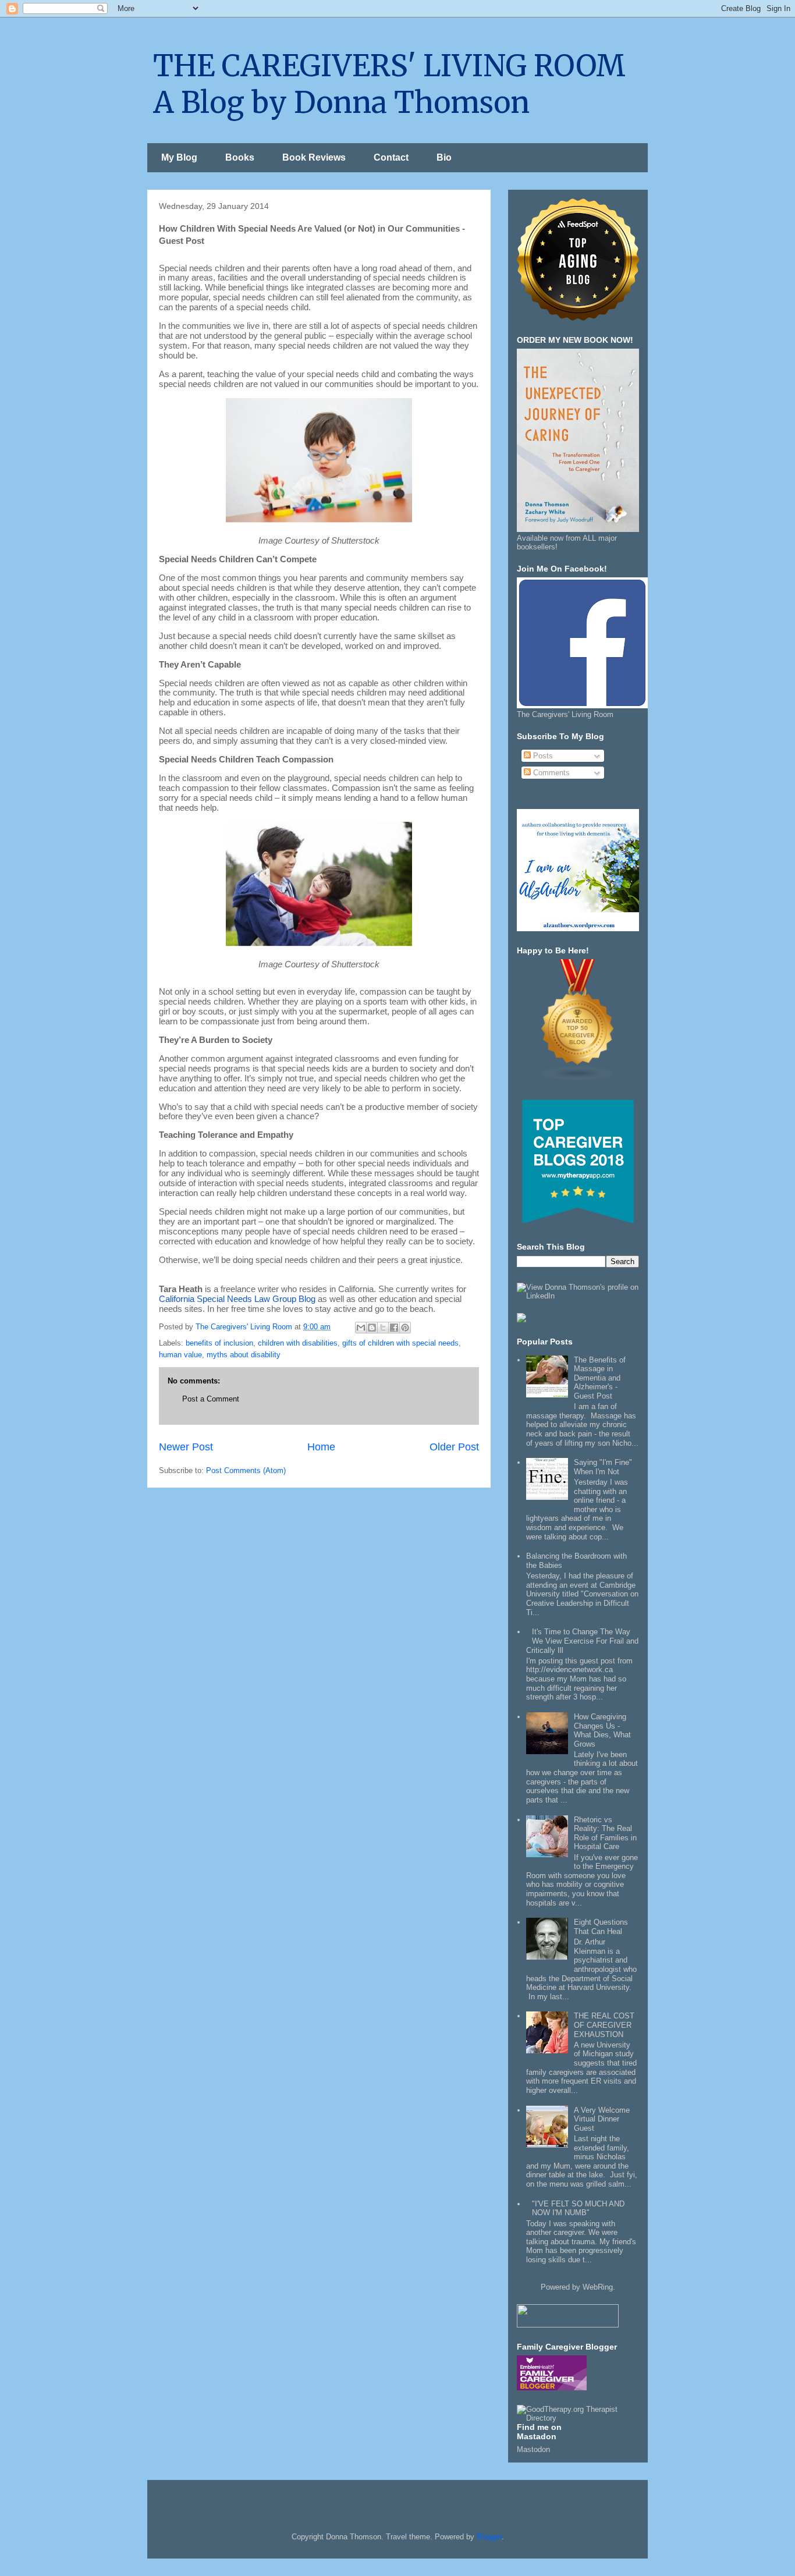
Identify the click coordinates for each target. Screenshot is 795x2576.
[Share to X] (383, 1328)
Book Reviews (314, 157)
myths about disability (244, 1355)
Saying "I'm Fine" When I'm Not (603, 1467)
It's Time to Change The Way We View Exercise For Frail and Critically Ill (582, 1641)
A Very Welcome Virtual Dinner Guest (602, 2119)
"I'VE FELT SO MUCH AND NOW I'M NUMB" (578, 2208)
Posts (542, 756)
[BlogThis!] (372, 1328)
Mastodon (533, 2449)
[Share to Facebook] (394, 1328)
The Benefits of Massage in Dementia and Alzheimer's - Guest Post (600, 1378)
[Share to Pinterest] (405, 1328)
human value (180, 1355)
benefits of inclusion (219, 1343)
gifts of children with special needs (400, 1343)
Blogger (489, 2537)
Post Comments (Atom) (246, 1470)
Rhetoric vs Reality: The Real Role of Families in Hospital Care (605, 1833)
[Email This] (361, 1328)
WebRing (598, 2287)
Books (240, 157)
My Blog (179, 157)
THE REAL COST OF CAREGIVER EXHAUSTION (604, 2025)
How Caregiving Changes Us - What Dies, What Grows (602, 1730)
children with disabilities (298, 1343)
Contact (391, 157)
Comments (550, 773)
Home (321, 1447)
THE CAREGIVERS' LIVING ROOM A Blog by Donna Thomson (389, 84)
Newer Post (186, 1447)
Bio (444, 157)
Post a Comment (211, 1399)
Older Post (454, 1447)
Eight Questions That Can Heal (601, 1927)
